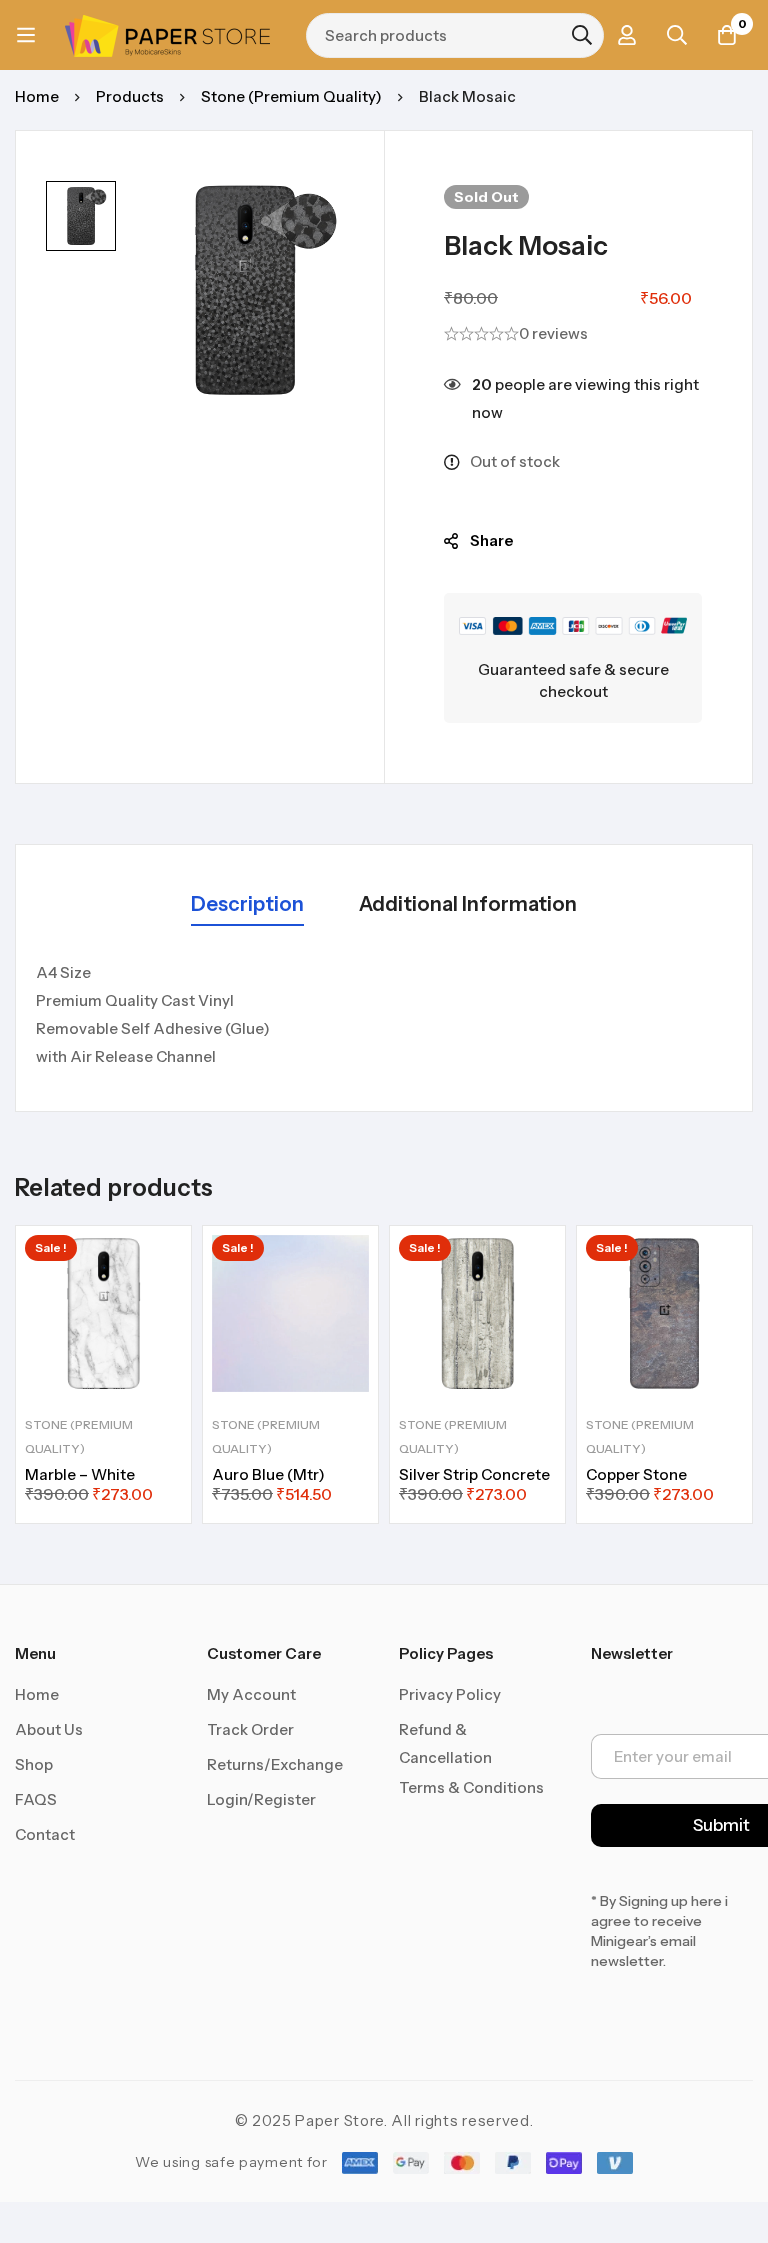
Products (130, 96)
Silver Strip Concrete (474, 1474)
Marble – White (80, 1474)
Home (37, 96)
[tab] (247, 905)
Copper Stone (636, 1474)
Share (491, 540)
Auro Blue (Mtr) (268, 1474)
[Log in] (627, 35)
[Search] (582, 35)
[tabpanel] (384, 1015)
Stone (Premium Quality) (291, 96)
